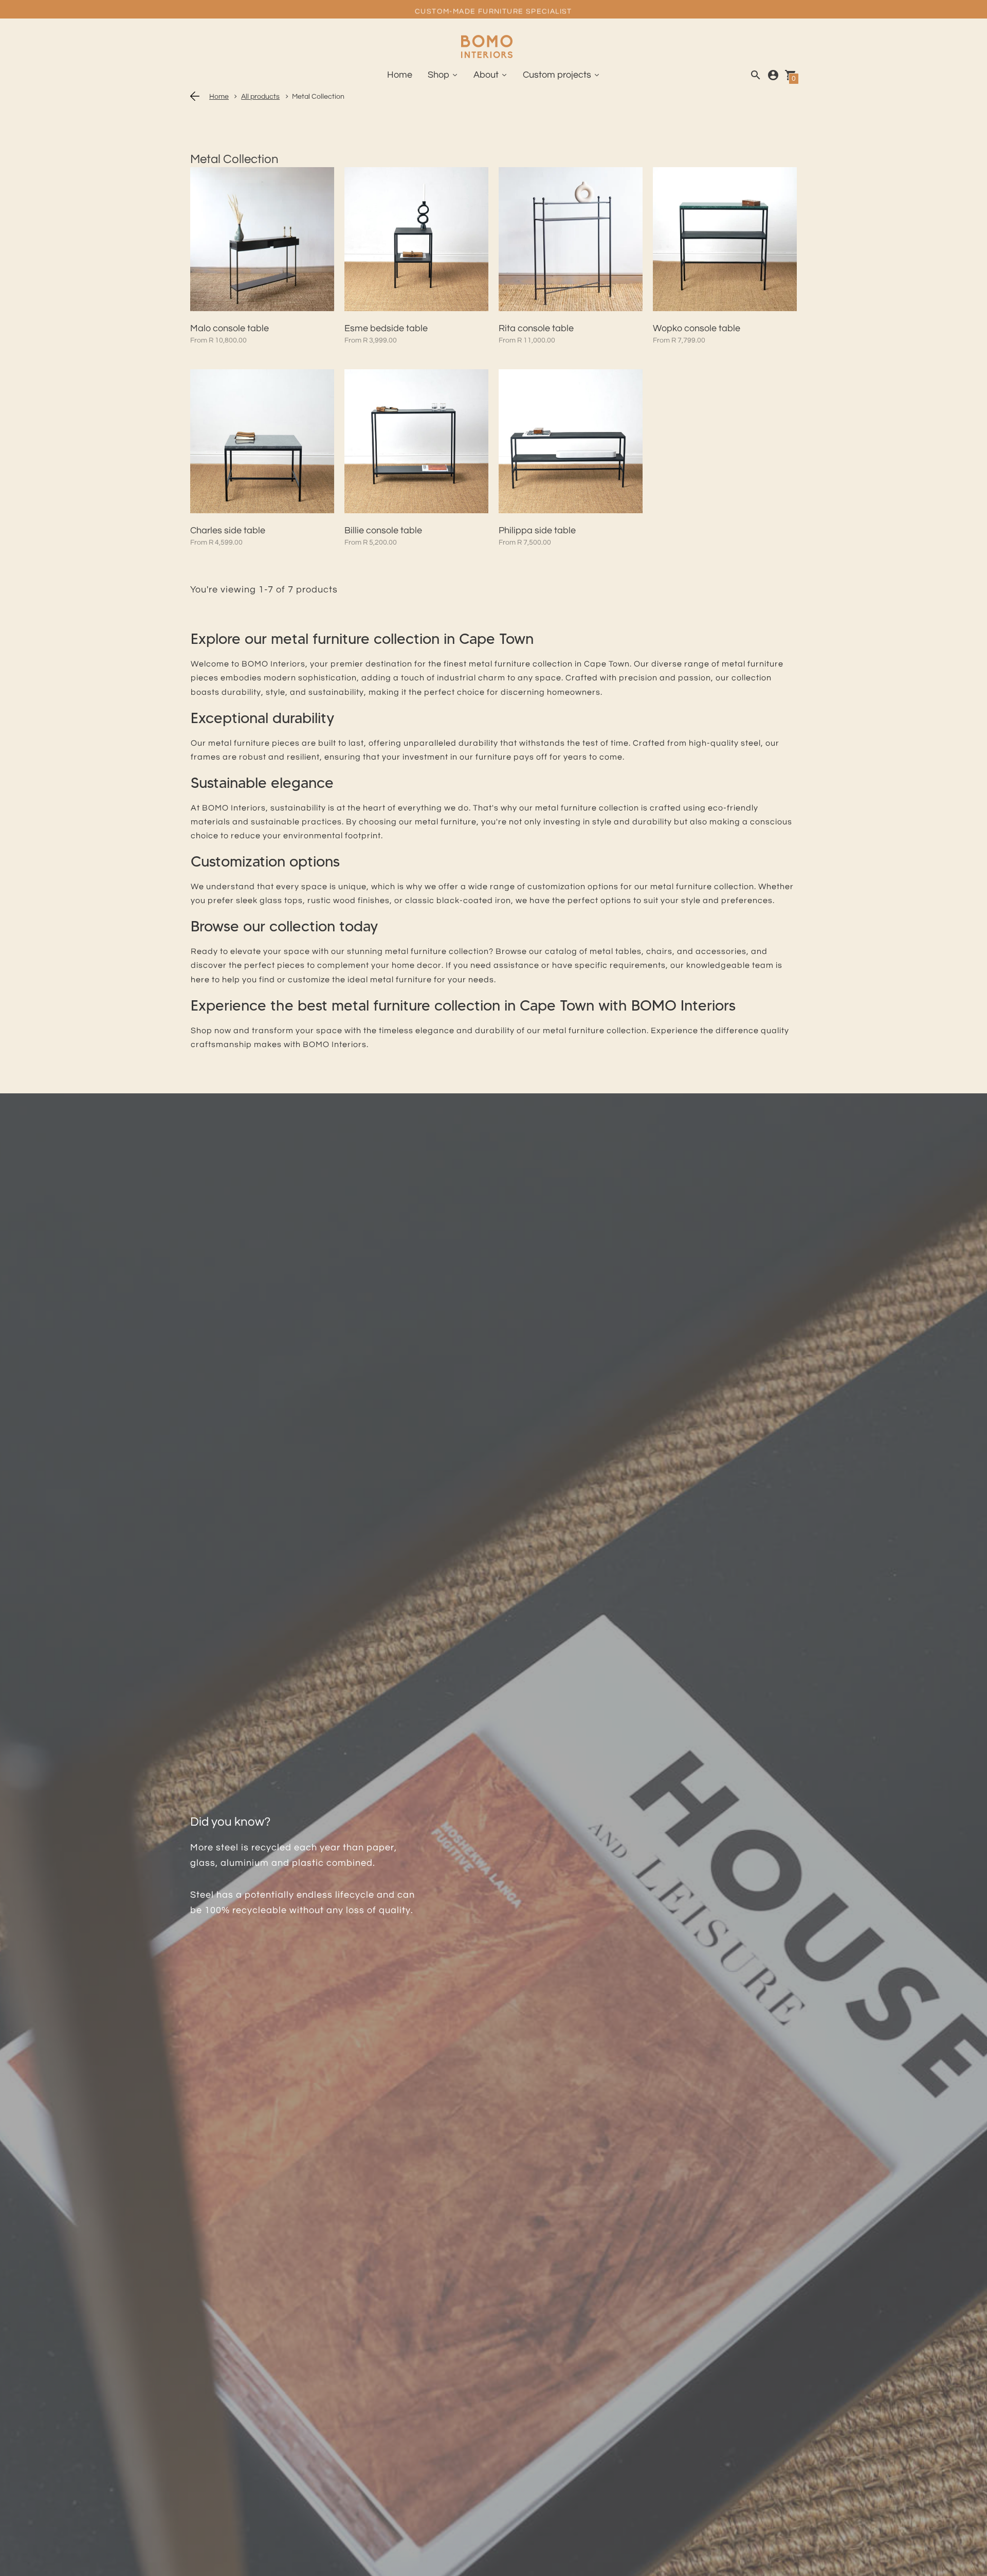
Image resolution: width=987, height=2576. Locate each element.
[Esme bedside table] (416, 239)
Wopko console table (697, 328)
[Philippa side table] (571, 441)
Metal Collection (318, 97)
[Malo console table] (262, 239)
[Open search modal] (756, 75)
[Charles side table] (262, 441)
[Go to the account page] (773, 75)
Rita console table (536, 328)
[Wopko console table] (725, 239)
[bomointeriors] (487, 48)
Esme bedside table (386, 328)
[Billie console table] (416, 441)
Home (219, 97)
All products (260, 97)
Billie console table (383, 530)
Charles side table (228, 530)
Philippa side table (537, 530)
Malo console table (230, 328)
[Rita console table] (571, 239)
